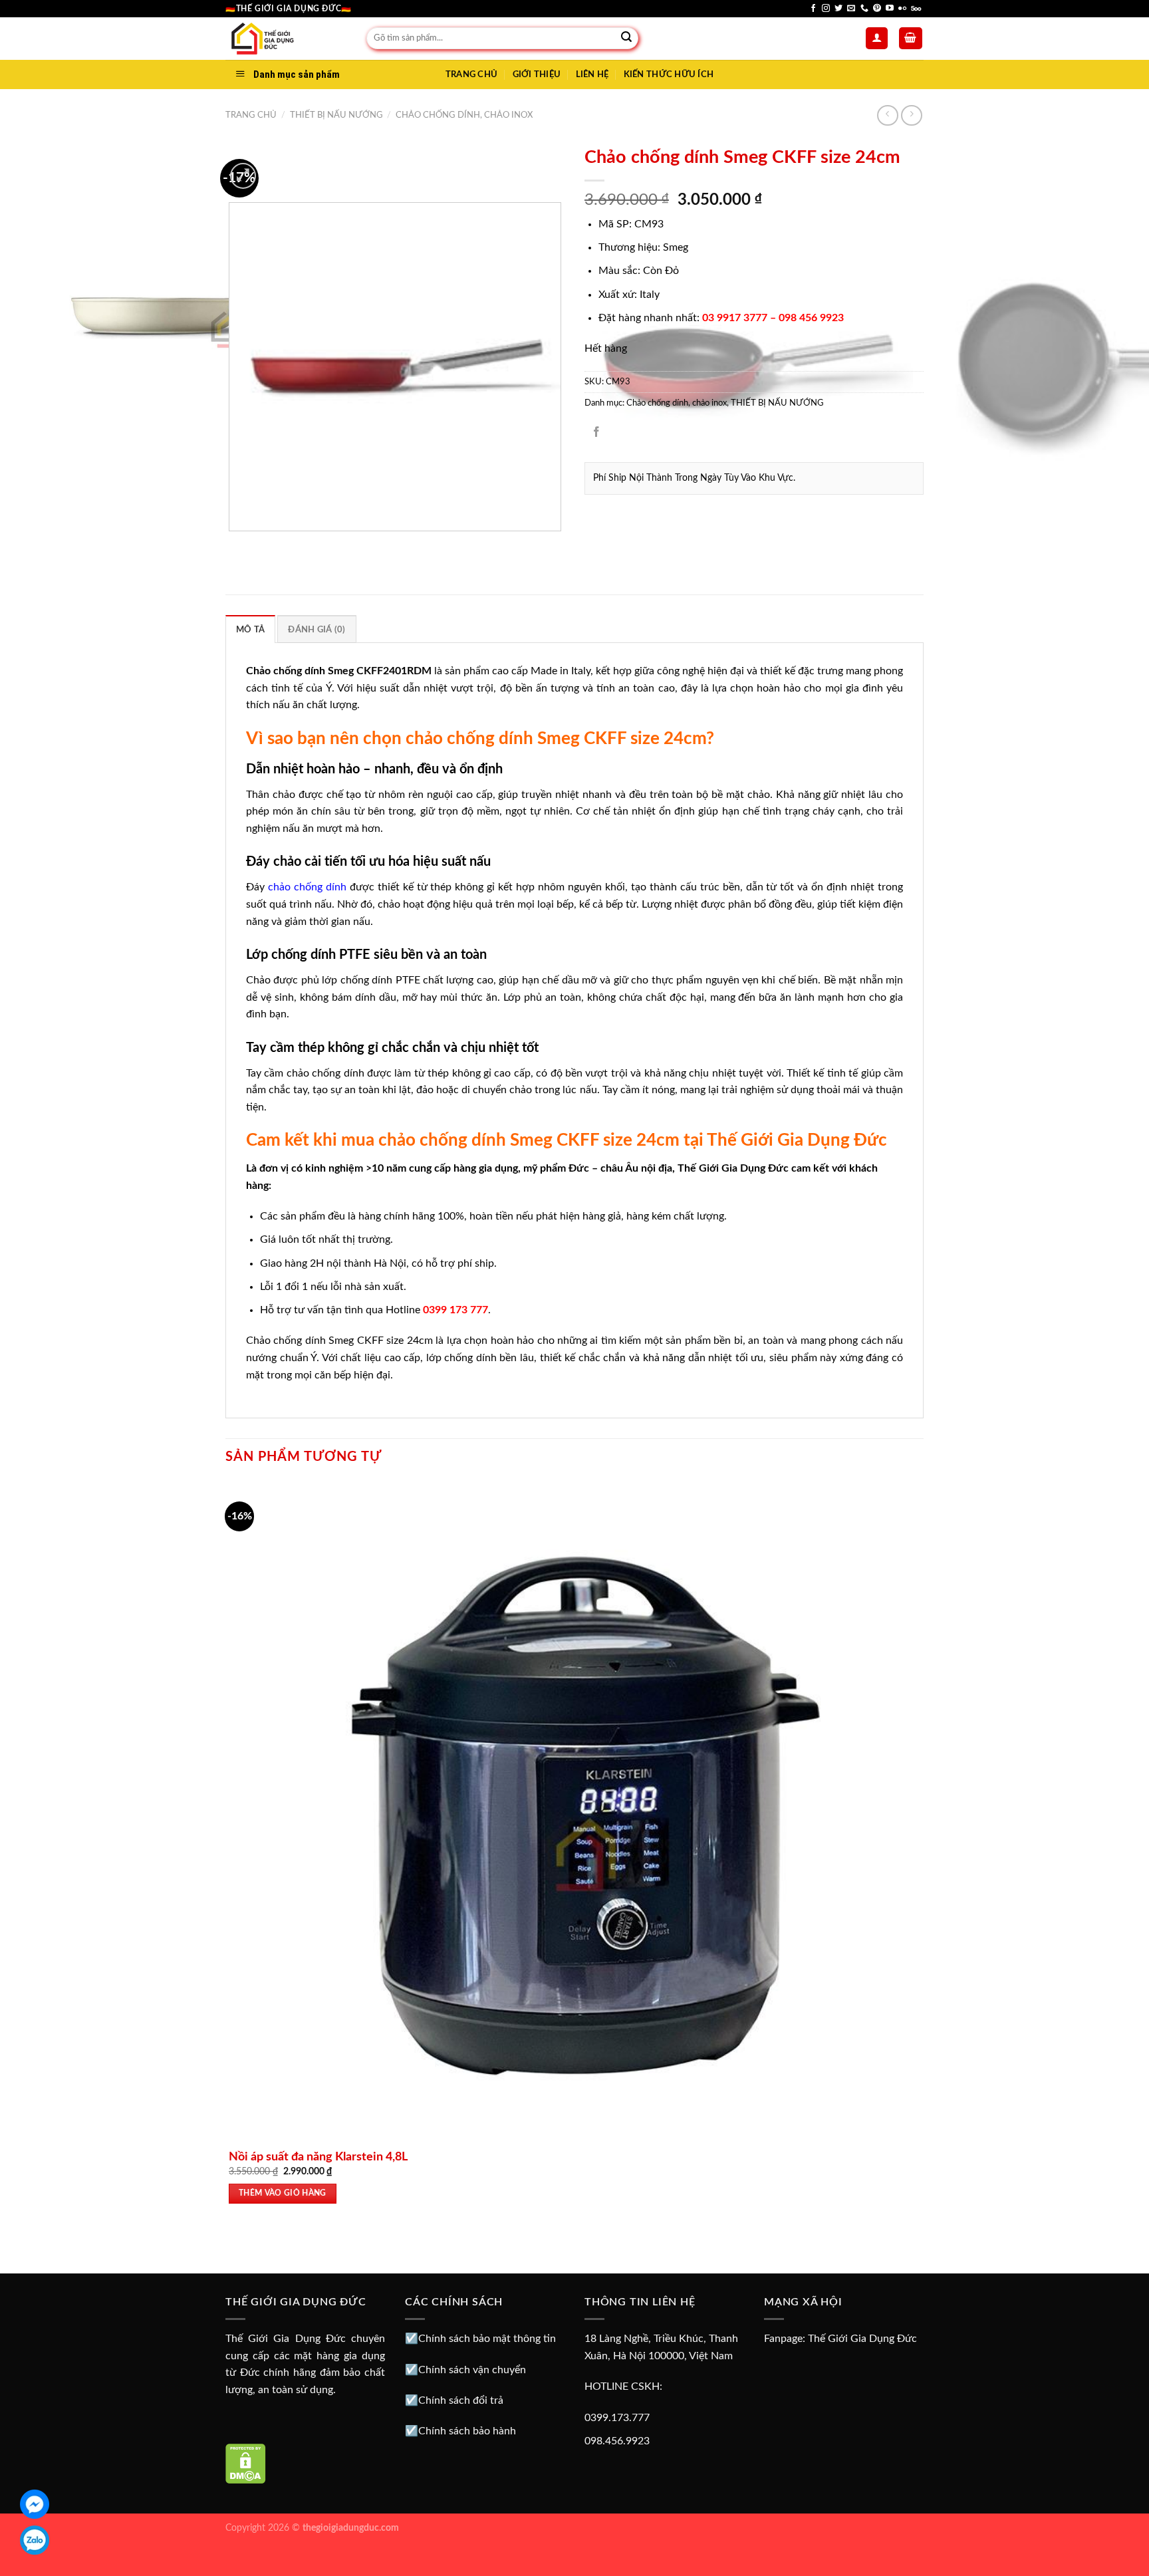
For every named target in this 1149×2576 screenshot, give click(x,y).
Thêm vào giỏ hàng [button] (283, 2193)
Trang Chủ (471, 74)
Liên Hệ (592, 74)
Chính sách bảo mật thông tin (487, 2339)
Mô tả (250, 630)
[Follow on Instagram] (826, 9)
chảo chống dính (307, 887)
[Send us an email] (851, 9)
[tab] (250, 629)
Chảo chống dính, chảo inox (464, 115)
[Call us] (864, 9)
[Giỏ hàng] (911, 38)
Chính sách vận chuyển (472, 2370)
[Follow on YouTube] (890, 9)
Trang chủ (251, 115)
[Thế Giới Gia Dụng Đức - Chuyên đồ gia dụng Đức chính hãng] (286, 39)
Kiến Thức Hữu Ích (669, 74)
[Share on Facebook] (597, 433)
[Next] (275, 169)
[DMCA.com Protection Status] (246, 2463)
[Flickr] (902, 9)
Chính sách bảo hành (467, 2431)
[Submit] (626, 39)
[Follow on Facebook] (813, 9)
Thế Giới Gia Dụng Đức (862, 2339)
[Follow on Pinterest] (877, 9)
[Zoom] (243, 176)
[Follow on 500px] (916, 9)
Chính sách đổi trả (461, 2400)
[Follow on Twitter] (838, 9)
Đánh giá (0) (317, 630)
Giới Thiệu (537, 74)
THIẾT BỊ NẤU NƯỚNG (336, 115)
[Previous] (232, 544)
